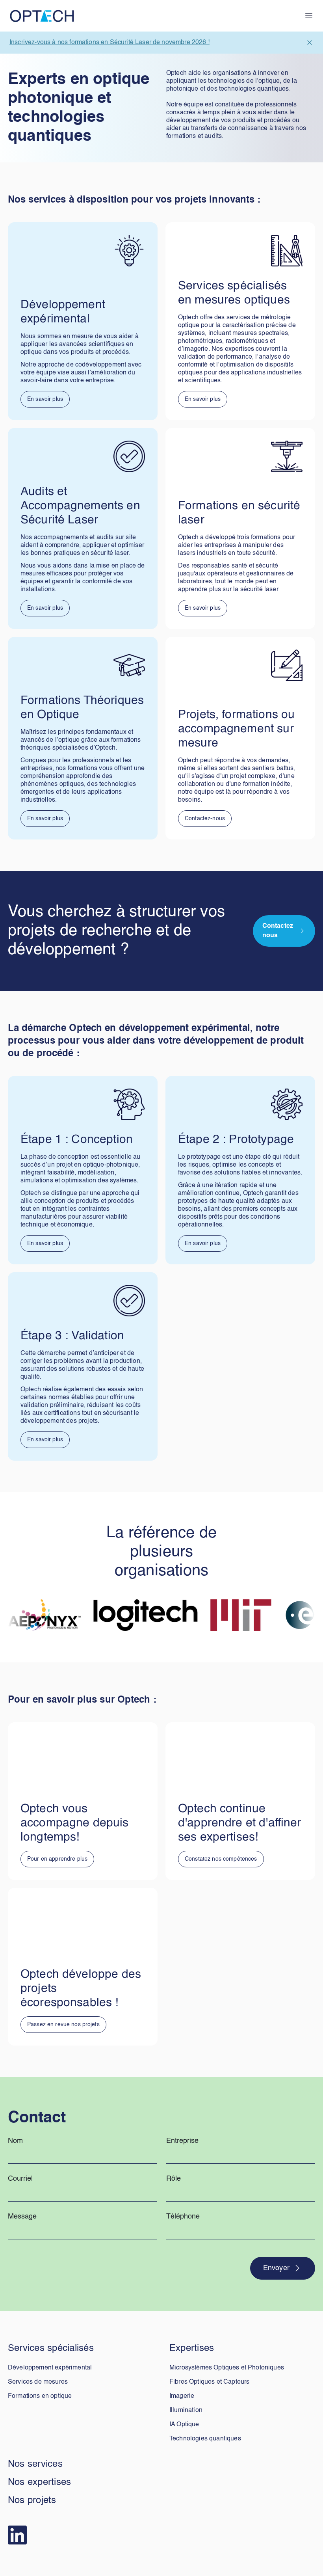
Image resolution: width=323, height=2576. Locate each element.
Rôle (174, 2179)
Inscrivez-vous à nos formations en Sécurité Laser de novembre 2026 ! (110, 43)
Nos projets (32, 2501)
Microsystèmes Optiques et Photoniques (227, 2368)
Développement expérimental (50, 2368)
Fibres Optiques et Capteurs (209, 2382)
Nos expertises (39, 2483)
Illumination (186, 2410)
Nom (15, 2141)
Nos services (35, 2464)
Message (22, 2217)
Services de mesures (38, 2382)
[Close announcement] (310, 43)
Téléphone (183, 2217)
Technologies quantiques (205, 2439)
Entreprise (182, 2141)
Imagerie (182, 2396)
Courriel (20, 2179)
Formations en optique (40, 2396)
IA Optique (184, 2425)
